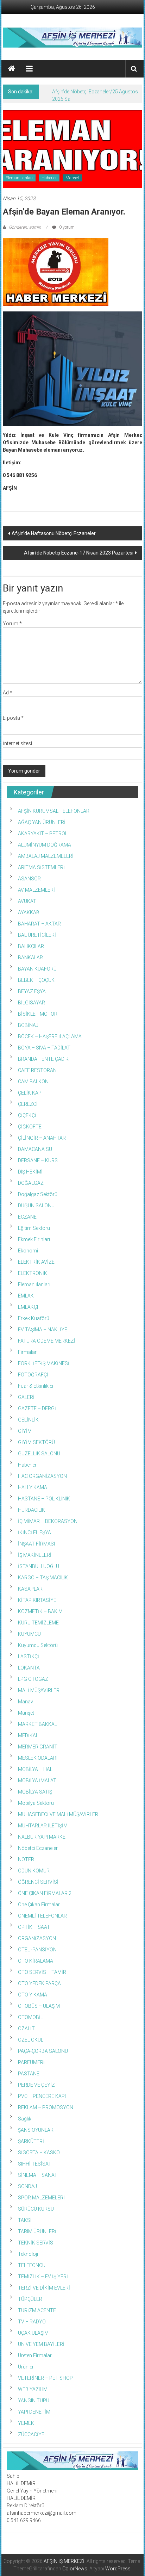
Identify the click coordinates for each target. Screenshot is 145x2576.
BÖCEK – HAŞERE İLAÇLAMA (50, 1036)
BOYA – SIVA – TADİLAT (44, 1048)
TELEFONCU (32, 2265)
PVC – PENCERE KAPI (42, 2096)
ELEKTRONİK (33, 1273)
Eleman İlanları (19, 178)
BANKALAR (30, 958)
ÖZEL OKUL (31, 2040)
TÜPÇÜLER (30, 2299)
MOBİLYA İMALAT (37, 1781)
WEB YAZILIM (33, 2389)
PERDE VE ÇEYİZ (36, 2085)
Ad (8, 693)
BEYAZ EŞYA (32, 991)
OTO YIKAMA (33, 1995)
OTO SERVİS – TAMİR (42, 1972)
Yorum (12, 624)
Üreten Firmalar (35, 2355)
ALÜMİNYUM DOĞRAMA (45, 845)
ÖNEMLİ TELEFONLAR (42, 1916)
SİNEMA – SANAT (38, 2175)
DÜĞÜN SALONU (36, 1206)
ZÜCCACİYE (31, 2434)
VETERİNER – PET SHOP (45, 2378)
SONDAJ (27, 2186)
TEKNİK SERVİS (36, 2243)
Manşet (72, 178)
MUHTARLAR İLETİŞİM (43, 1826)
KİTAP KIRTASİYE (37, 1600)
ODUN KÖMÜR (34, 1871)
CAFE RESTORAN (37, 1070)
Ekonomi (28, 1251)
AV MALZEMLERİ (36, 890)
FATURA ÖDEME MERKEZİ (47, 1341)
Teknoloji (28, 2254)
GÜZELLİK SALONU (39, 1454)
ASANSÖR (29, 879)
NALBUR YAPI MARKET (43, 1837)
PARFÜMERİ (31, 2062)
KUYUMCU (29, 1634)
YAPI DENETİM (34, 2412)
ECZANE (27, 1217)
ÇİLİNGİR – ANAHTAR (42, 1138)
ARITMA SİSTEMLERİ (41, 867)
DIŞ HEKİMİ (30, 1172)
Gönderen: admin (25, 227)
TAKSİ (25, 2220)
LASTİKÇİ (29, 1657)
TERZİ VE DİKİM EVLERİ (44, 2288)
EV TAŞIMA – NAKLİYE (43, 1330)
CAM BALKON (33, 1082)
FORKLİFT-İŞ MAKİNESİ (44, 1363)
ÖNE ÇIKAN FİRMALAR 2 (45, 1893)
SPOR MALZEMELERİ (41, 2198)
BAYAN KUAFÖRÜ (37, 969)
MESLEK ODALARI (38, 1758)
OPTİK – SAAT (34, 1927)
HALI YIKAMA (33, 1487)
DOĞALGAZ (31, 1183)
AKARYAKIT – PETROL (43, 834)
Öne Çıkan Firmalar (39, 1905)
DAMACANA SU (35, 1149)
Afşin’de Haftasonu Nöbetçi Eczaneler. (54, 533)
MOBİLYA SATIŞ (35, 1792)
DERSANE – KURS (38, 1160)
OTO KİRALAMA (36, 1961)
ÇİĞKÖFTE (30, 1127)
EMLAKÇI (28, 1307)
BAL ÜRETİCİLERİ (37, 935)
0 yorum (66, 227)
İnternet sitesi (17, 743)
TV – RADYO (32, 2322)
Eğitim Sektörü (34, 1228)
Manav (26, 1702)
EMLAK (26, 1296)
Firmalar (27, 1352)
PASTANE (29, 2074)
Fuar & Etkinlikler (36, 1386)
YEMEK (26, 2423)
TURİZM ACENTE (37, 2310)
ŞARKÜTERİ (31, 2141)
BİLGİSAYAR (31, 1003)
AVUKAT (27, 901)
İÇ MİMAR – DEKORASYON (48, 1521)
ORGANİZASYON (37, 1938)
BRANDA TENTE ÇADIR (43, 1059)
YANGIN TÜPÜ (34, 2401)
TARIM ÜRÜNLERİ (37, 2231)
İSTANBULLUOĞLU (39, 1566)
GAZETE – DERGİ (37, 1408)
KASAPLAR (30, 1589)
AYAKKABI (29, 912)
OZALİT (26, 2029)
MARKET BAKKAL (37, 1724)
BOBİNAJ (28, 1025)
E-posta (13, 718)
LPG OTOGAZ (33, 1679)
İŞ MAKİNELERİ (35, 1555)
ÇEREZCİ (28, 1104)
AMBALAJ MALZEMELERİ (46, 856)
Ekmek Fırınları (34, 1239)
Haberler (49, 178)
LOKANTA (29, 1668)
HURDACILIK (31, 1510)
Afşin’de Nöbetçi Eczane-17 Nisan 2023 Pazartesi (79, 553)
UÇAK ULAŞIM (33, 2333)
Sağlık (25, 2119)
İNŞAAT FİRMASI (36, 1544)
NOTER (26, 1859)
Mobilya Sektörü (36, 1803)
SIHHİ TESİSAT (35, 2164)
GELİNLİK (28, 1420)
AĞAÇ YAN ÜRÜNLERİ (42, 822)
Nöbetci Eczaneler (38, 1848)
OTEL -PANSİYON (37, 1950)
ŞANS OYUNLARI (36, 2130)
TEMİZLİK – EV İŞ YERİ (43, 2277)
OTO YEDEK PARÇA (39, 1983)
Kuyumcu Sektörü (38, 1645)
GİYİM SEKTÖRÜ (36, 1442)
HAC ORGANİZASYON (42, 1476)
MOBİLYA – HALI (36, 1769)
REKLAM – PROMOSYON (46, 2107)
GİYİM (25, 1431)
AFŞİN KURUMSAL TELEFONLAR (54, 811)
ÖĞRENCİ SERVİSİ (38, 1882)
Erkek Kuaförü (34, 1318)
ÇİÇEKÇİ (27, 1115)
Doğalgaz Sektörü (38, 1194)
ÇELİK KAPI (30, 1093)
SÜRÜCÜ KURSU (36, 2209)
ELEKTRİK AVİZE (36, 1262)
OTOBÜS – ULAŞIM (39, 2006)
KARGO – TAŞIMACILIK (43, 1578)
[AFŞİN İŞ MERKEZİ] (12, 69)
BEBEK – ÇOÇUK (36, 980)
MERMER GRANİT (38, 1747)
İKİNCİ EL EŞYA (34, 1532)
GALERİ (26, 1397)
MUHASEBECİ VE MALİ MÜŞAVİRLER (58, 1814)
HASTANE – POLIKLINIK (44, 1499)
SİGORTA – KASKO (39, 2153)
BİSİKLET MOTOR (38, 1014)
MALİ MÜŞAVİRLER (39, 1690)
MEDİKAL (28, 1735)
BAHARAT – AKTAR (39, 924)
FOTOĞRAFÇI (33, 1375)
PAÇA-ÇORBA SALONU (43, 2051)
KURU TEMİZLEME (38, 1623)
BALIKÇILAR (31, 946)
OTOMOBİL (30, 2017)
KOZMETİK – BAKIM (40, 1611)
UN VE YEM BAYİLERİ (41, 2344)
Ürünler (26, 2367)
